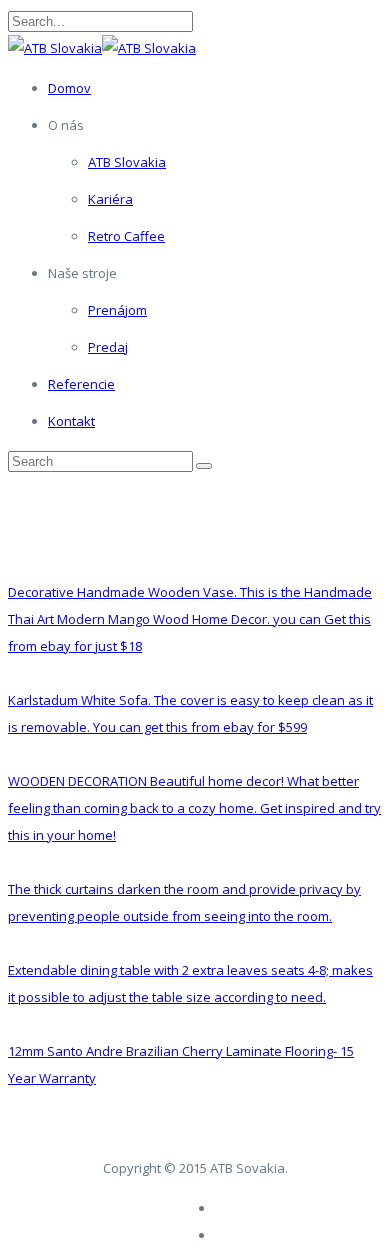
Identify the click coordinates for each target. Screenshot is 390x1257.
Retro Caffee (126, 236)
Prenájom (117, 310)
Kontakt (71, 421)
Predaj (108, 347)
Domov (69, 88)
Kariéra (110, 199)
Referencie (81, 384)
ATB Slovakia (127, 162)
